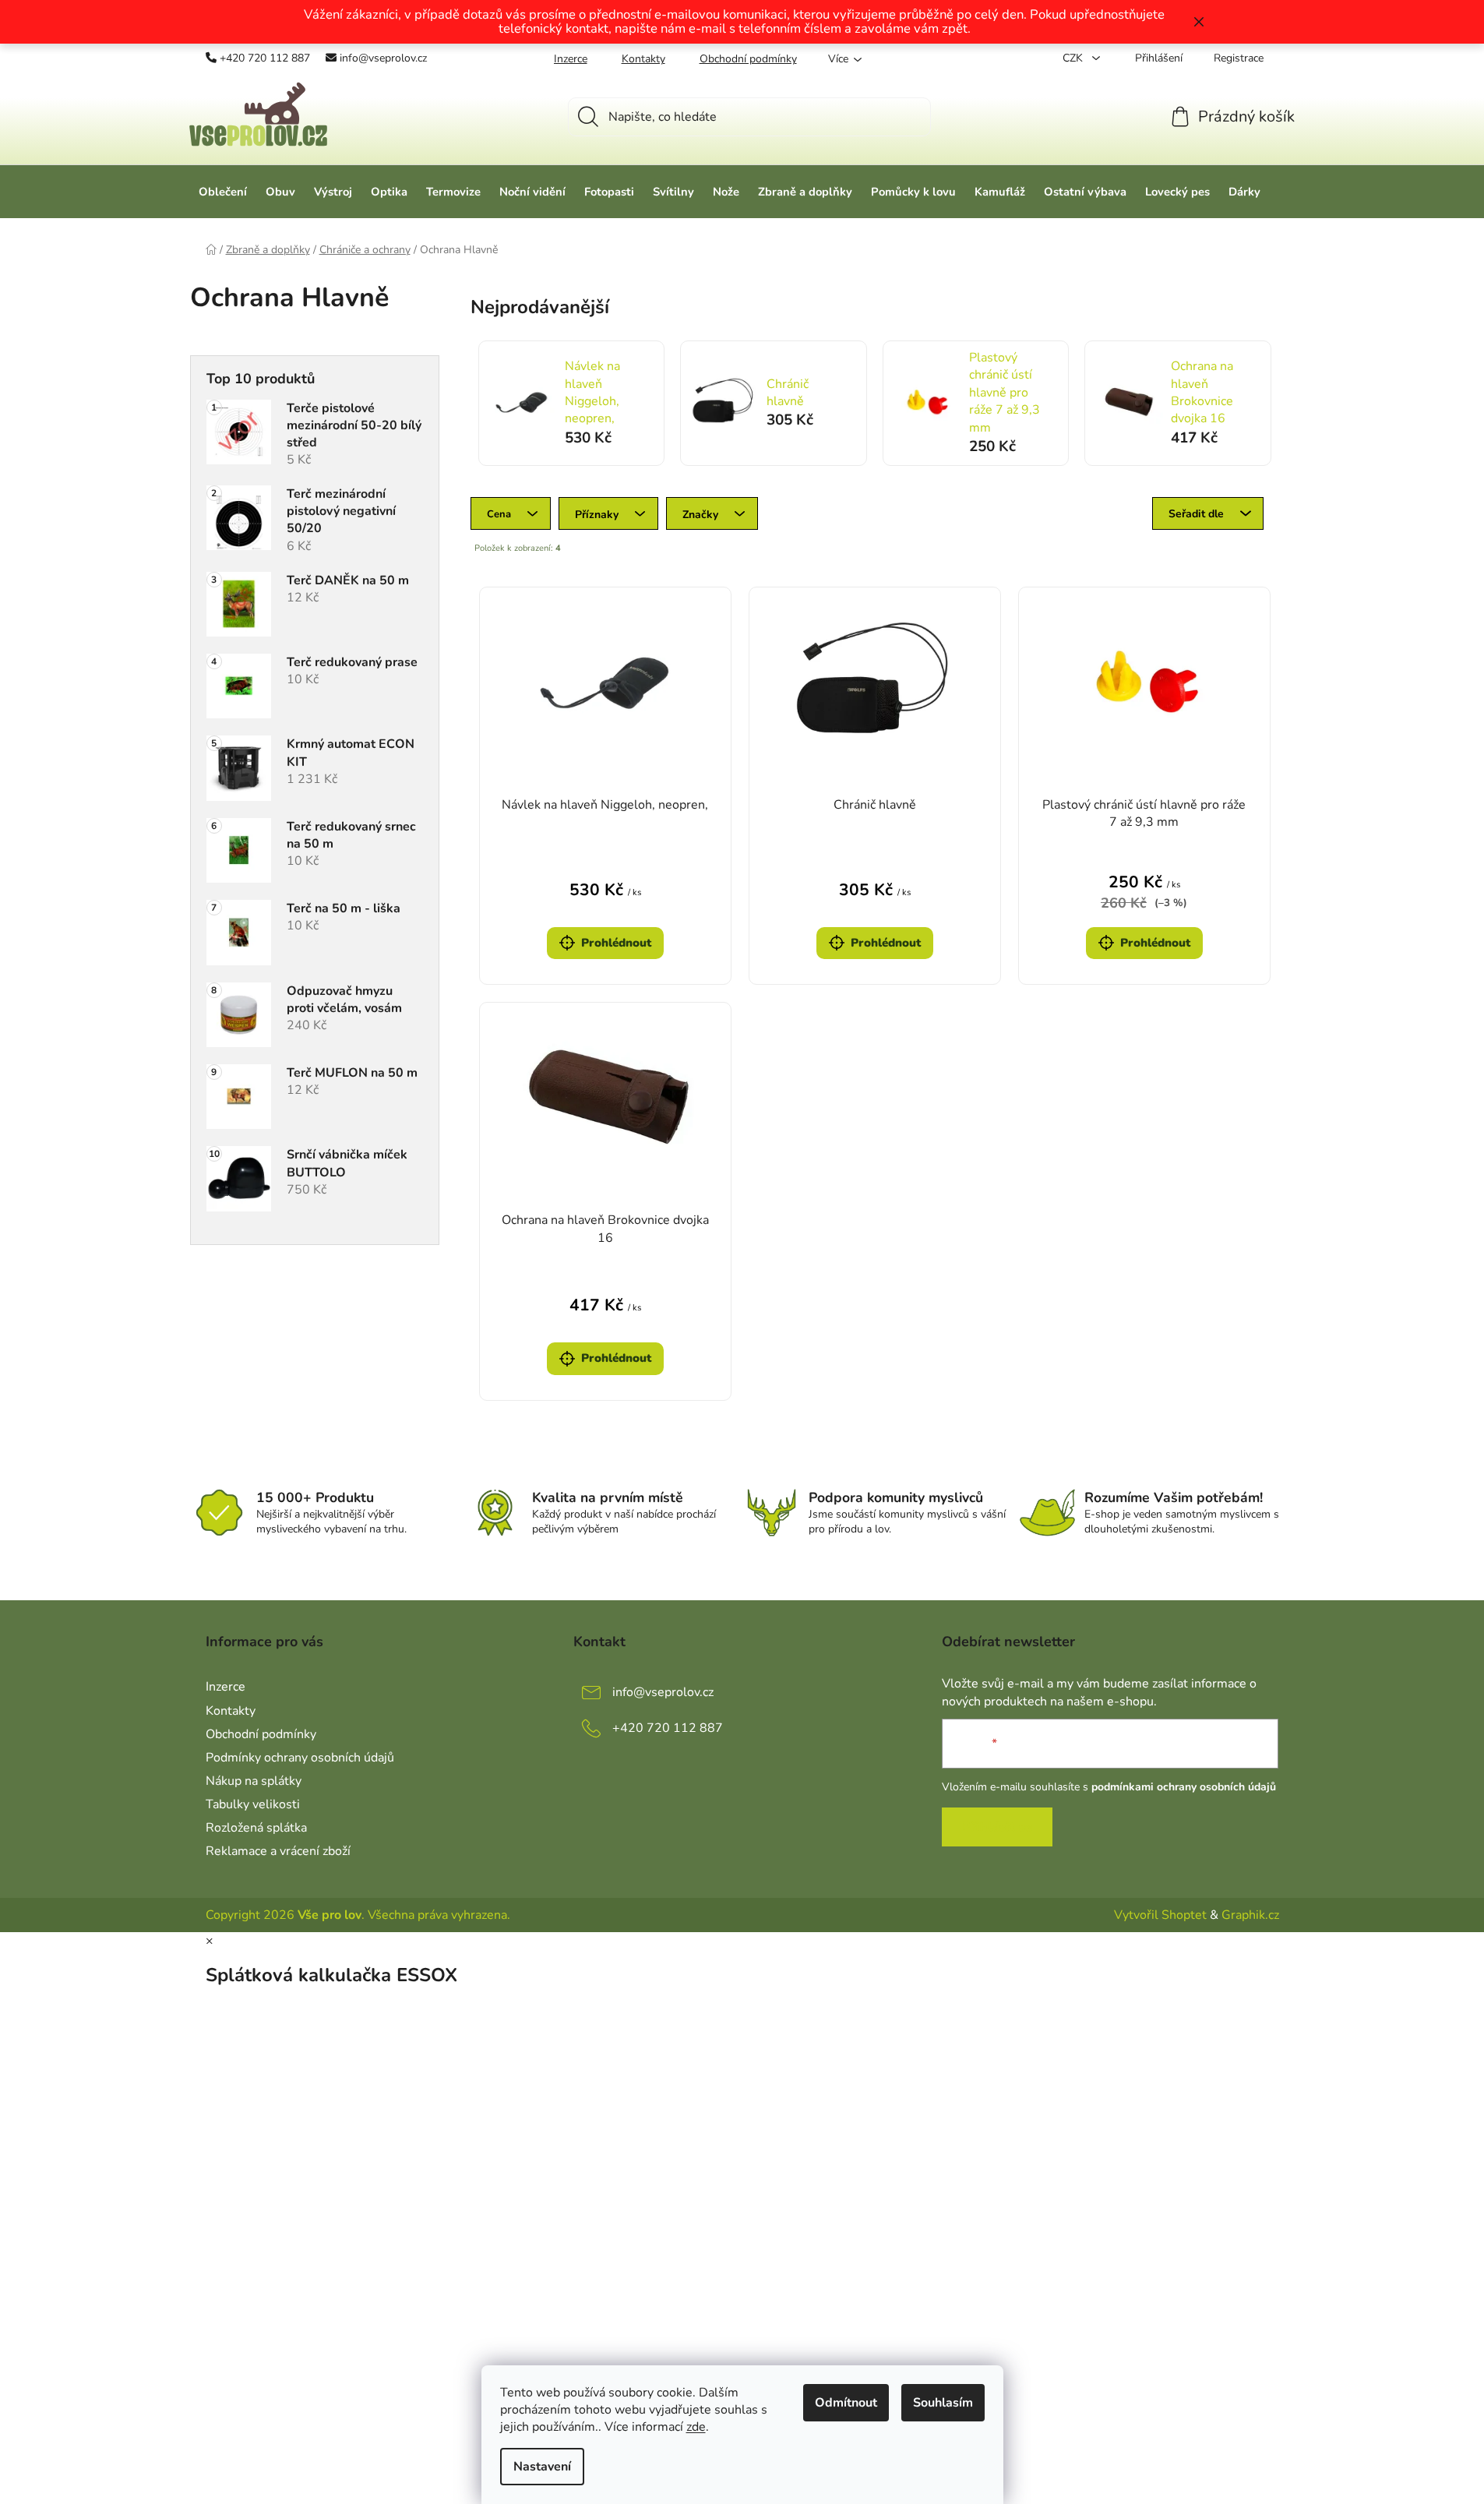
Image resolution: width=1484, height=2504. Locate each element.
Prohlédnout (616, 943)
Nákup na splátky (254, 1781)
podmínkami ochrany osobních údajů (1184, 1787)
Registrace (1239, 58)
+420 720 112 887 (265, 58)
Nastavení (542, 2467)
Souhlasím (943, 2403)
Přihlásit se (997, 1827)
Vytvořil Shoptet (1160, 1915)
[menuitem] (223, 192)
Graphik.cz (1250, 1915)
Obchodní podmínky (748, 59)
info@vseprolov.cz (383, 58)
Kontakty (643, 59)
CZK (1074, 58)
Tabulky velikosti (253, 1804)
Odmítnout (846, 2403)
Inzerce (571, 59)
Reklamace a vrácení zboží (278, 1851)
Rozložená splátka (256, 1828)
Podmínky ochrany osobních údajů (300, 1758)
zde (696, 2427)
